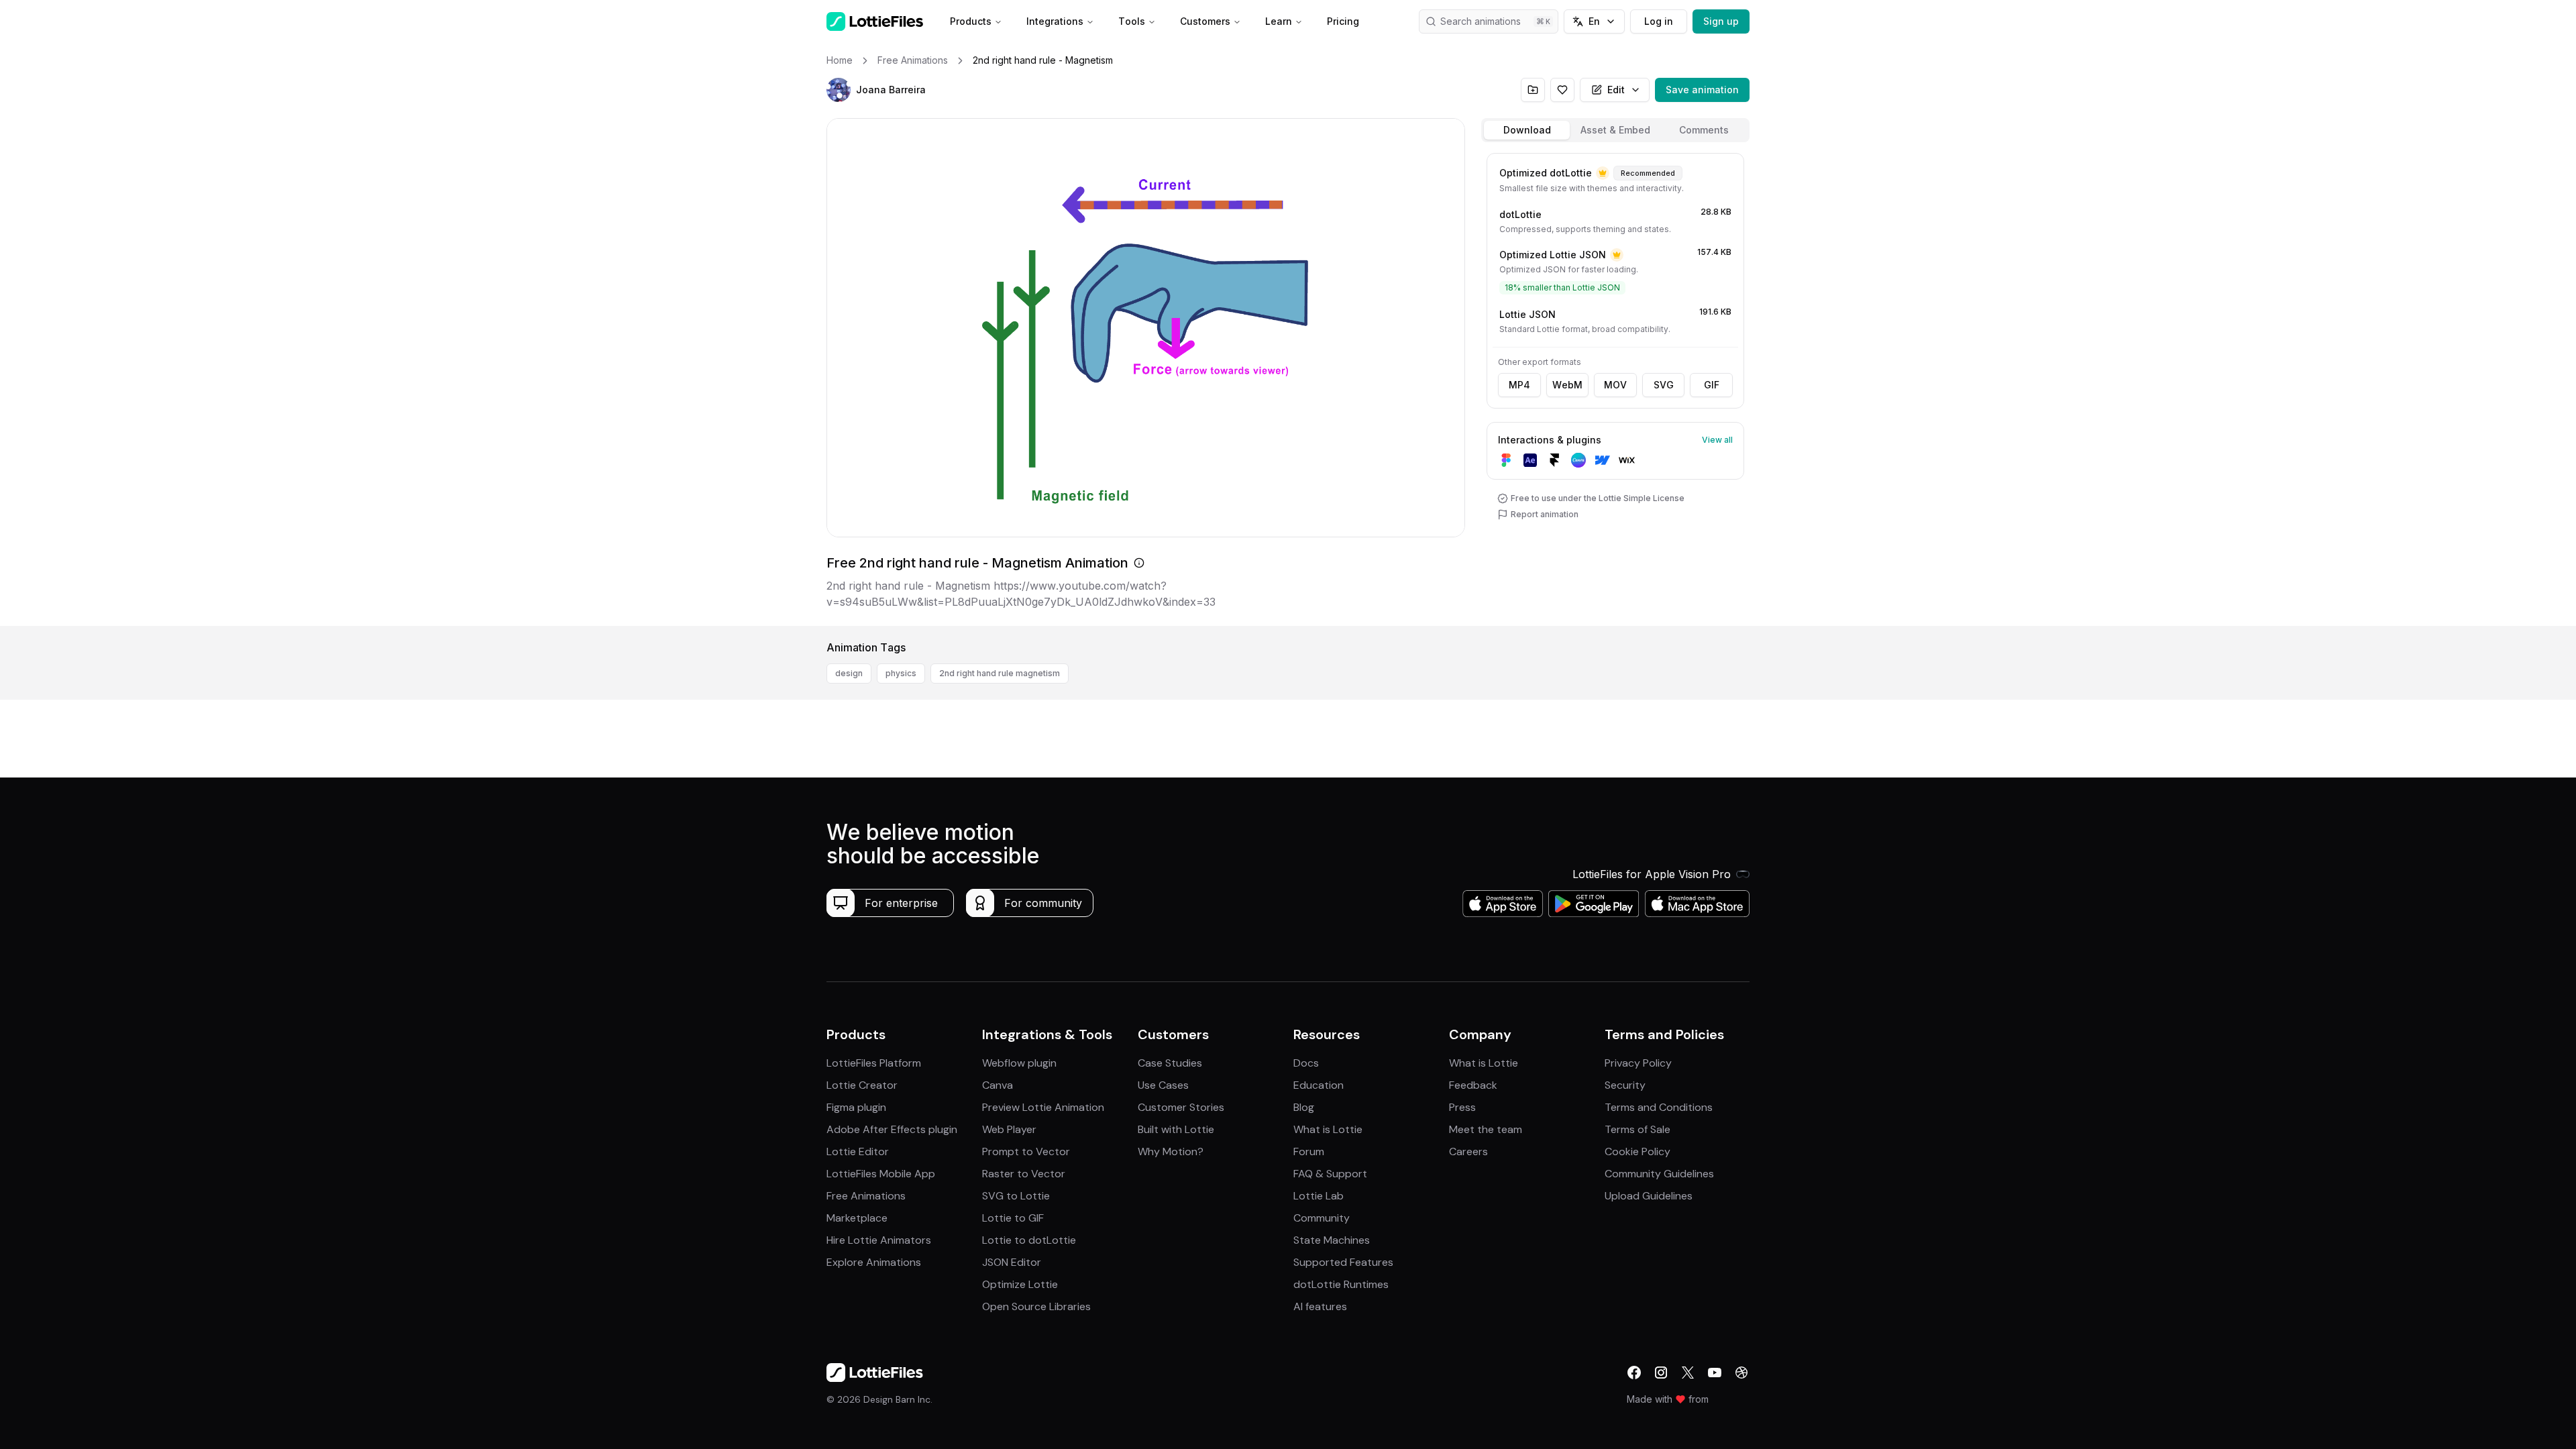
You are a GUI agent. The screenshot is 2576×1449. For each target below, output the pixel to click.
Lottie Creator (862, 1085)
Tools (1132, 21)
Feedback (1473, 1085)
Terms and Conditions (1659, 1107)
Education (1319, 1085)
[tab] (1527, 130)
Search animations (1481, 21)
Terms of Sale (1638, 1129)
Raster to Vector (1024, 1174)
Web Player (1009, 1129)
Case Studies (1170, 1063)
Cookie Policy (1638, 1151)
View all (1717, 440)
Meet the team (1486, 1129)
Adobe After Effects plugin (892, 1129)
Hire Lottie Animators (879, 1240)
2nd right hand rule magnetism (1000, 673)
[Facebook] (1634, 1373)
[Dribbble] (1741, 1373)
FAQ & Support (1330, 1174)
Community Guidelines (1659, 1174)
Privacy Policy (1638, 1063)
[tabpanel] (1615, 387)
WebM (1567, 385)
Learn (1279, 21)
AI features (1320, 1306)
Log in (1659, 21)
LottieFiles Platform (874, 1063)
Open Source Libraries (1036, 1306)
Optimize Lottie (1020, 1284)
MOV (1615, 385)
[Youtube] (1715, 1373)
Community (1322, 1218)
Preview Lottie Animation (1043, 1107)
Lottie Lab (1319, 1196)
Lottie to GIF (1013, 1218)
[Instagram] (1661, 1373)
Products (971, 21)
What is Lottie (1328, 1129)
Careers (1468, 1151)
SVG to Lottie (1016, 1196)
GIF (1712, 385)
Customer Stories (1181, 1107)
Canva (998, 1085)
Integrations (1055, 21)
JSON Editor (1012, 1262)
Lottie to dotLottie (1029, 1240)
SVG (1664, 385)
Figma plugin (856, 1107)
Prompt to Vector (1026, 1151)
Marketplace (857, 1218)
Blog (1304, 1107)
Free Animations (866, 1196)
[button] (839, 90)
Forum (1309, 1151)
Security (1625, 1085)
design (849, 673)
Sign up (1721, 21)
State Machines (1332, 1240)
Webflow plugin (1019, 1063)
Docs (1306, 1063)
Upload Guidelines (1649, 1196)
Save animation (1702, 90)
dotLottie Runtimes (1341, 1284)
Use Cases (1163, 1085)
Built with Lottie (1176, 1129)
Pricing (1343, 21)
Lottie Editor (858, 1151)
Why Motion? (1171, 1151)
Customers (1205, 21)
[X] (1688, 1373)
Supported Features (1343, 1262)
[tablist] (1615, 130)
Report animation (1545, 514)
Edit (1616, 90)
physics (901, 673)
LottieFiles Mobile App (881, 1174)
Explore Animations (874, 1262)
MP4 (1519, 385)
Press (1462, 1107)
